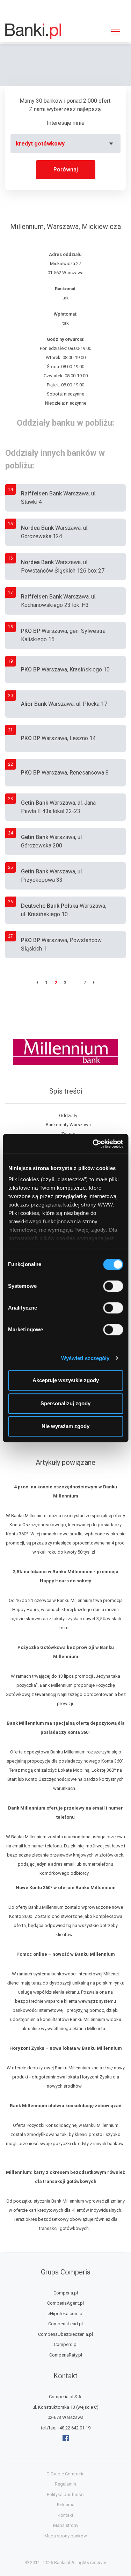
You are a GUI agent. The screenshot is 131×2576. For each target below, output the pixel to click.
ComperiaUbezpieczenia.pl (65, 2334)
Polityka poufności (66, 2494)
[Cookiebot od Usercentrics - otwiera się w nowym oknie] (93, 1144)
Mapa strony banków (66, 2536)
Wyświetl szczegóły (85, 1358)
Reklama (66, 2505)
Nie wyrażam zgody (65, 1426)
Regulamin (65, 2484)
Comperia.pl (66, 2293)
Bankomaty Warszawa (68, 1125)
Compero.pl (66, 2344)
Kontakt (65, 2515)
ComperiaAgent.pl (65, 2303)
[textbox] (65, 144)
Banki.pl (62, 2563)
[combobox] (65, 144)
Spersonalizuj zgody (65, 1403)
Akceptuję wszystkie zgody (66, 1380)
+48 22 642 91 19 (74, 2428)
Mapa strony (66, 2525)
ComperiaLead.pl (65, 2324)
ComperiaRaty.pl (66, 2355)
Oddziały (68, 1115)
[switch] (113, 1286)
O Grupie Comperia (65, 2474)
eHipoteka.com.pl (65, 2314)
